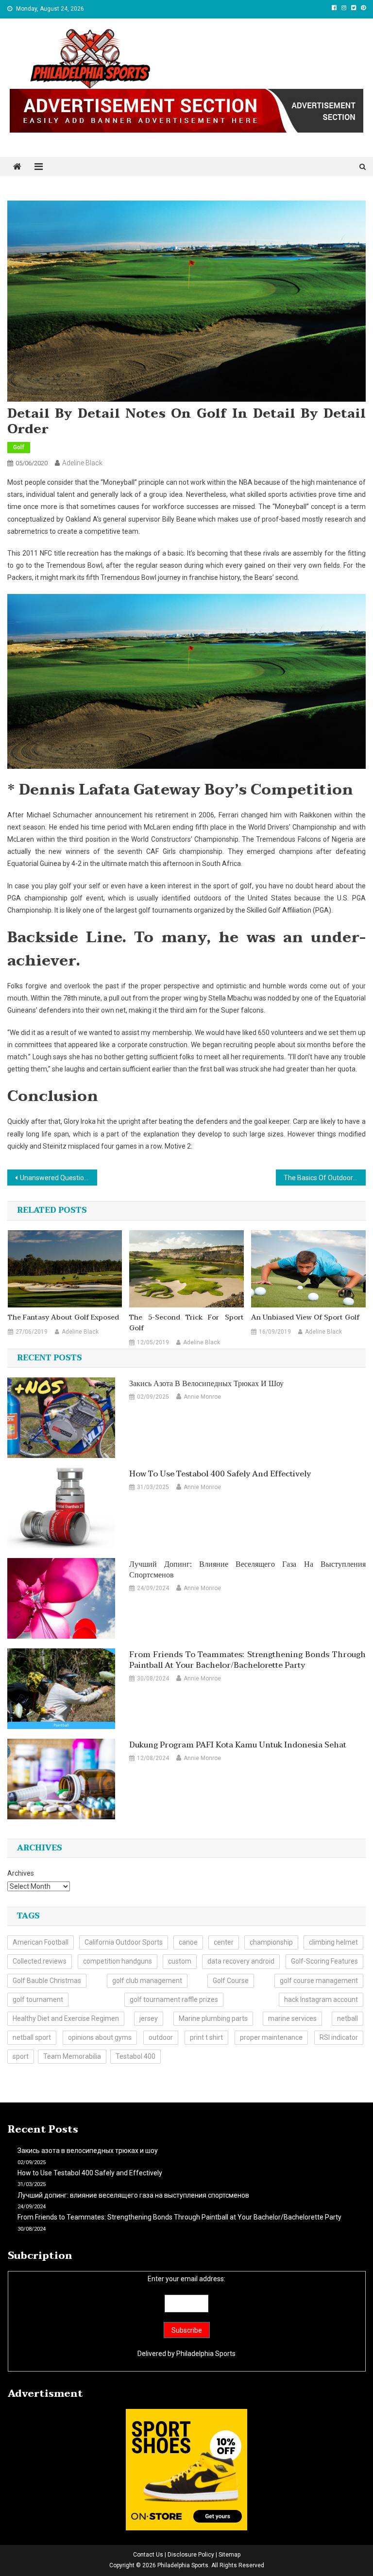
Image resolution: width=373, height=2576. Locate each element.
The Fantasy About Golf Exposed (63, 1318)
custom (180, 1961)
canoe (188, 1942)
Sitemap (229, 2555)
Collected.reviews (40, 1961)
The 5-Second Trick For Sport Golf (186, 1323)
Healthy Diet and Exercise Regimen (66, 2018)
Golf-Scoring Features (324, 1961)
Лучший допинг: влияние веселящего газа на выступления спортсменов (247, 1570)
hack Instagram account (321, 2000)
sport (21, 2056)
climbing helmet (333, 1942)
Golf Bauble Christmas (47, 1981)
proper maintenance (271, 2037)
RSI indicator (339, 2037)
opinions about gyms (100, 2037)
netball (348, 2018)
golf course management (319, 1981)
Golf (19, 447)
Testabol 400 (136, 2056)
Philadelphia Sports (206, 2354)
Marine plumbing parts (213, 2018)
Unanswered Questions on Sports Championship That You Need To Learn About (58, 1178)
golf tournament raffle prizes (174, 2000)
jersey (149, 2018)
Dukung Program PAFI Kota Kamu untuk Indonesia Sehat (238, 1745)
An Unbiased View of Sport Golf (305, 1318)
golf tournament (38, 2000)
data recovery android (241, 1961)
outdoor (161, 2037)
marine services (292, 2018)
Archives (21, 1873)
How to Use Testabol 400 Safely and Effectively (220, 1474)
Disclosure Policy (191, 2555)
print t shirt (206, 2037)
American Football (41, 1942)
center (224, 1942)
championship (271, 1942)
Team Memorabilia (72, 2056)
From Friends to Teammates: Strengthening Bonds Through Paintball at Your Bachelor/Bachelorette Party (247, 1660)
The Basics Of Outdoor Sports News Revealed (324, 1178)
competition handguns (118, 1961)
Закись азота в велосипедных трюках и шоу (206, 1384)
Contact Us (148, 2555)
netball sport (32, 2037)
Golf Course (231, 1981)
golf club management (147, 1981)
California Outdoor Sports (124, 1942)
